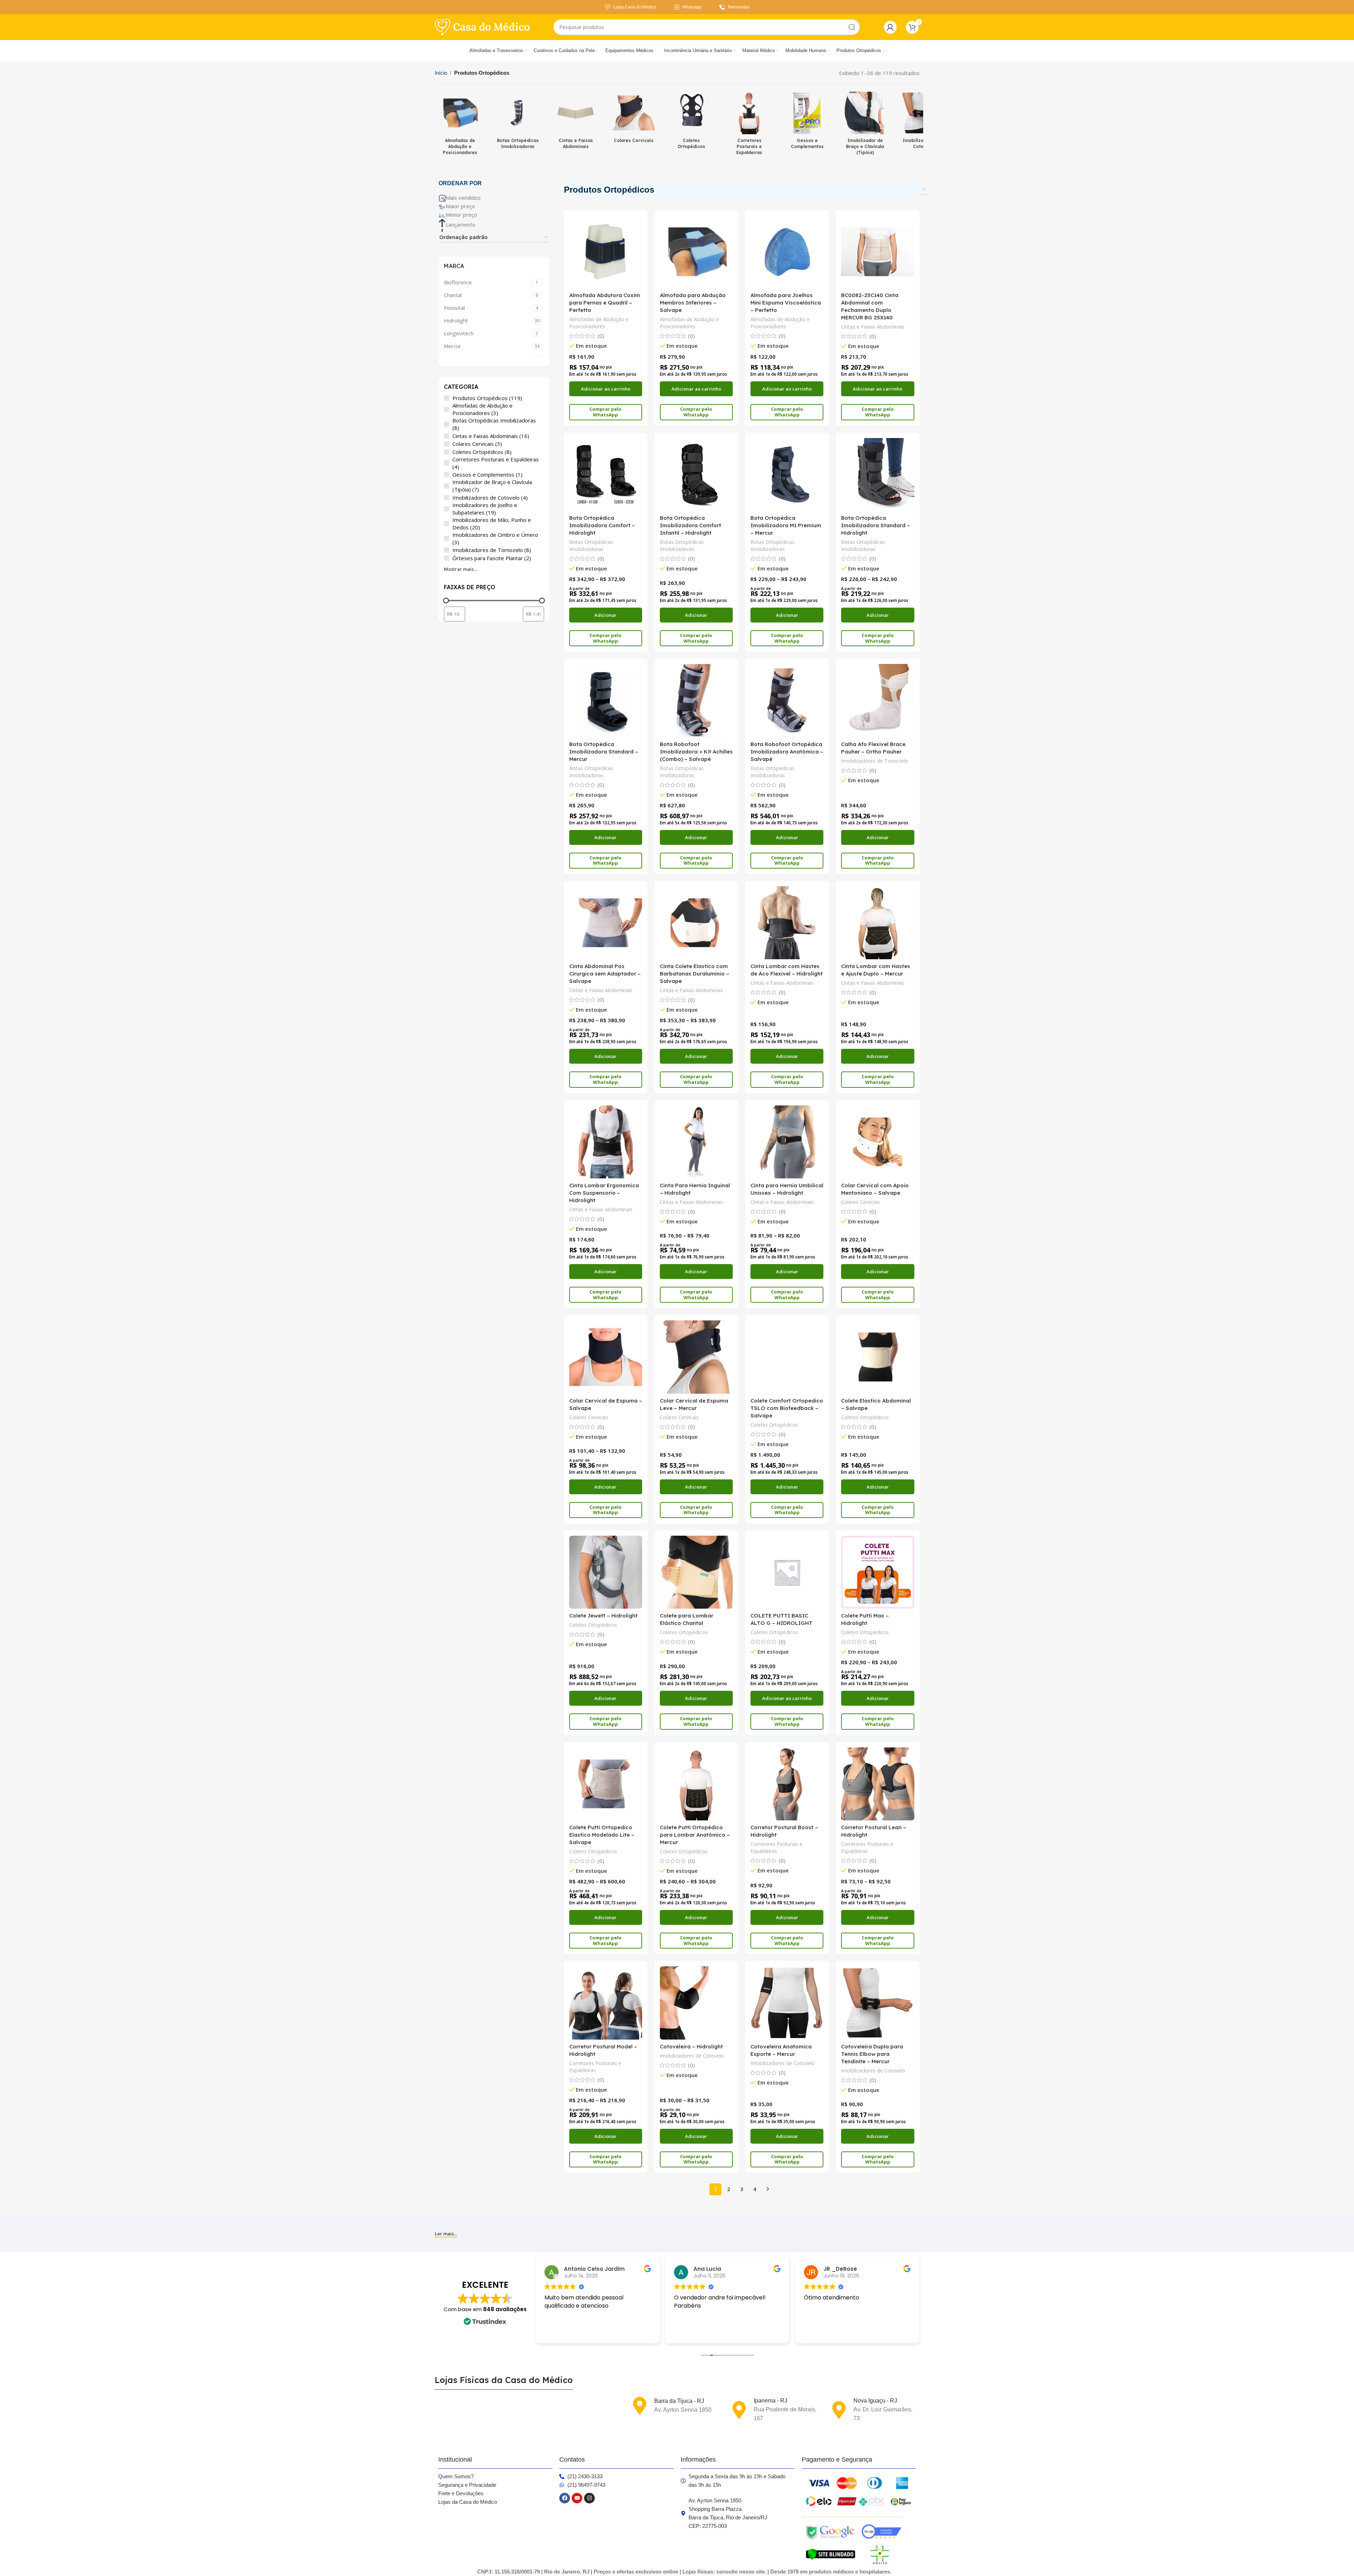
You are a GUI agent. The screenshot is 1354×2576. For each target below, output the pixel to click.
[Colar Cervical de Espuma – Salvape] (606, 1357)
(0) (601, 336)
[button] (606, 389)
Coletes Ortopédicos (774, 1425)
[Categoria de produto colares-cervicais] (634, 120)
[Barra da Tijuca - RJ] (640, 2406)
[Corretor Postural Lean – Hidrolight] (878, 1784)
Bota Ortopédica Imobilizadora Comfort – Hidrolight (602, 525)
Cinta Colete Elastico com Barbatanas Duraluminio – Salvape (695, 974)
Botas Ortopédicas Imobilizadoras (591, 545)
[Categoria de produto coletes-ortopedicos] (692, 123)
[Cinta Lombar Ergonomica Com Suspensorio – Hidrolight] (606, 1142)
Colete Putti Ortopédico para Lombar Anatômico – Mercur (695, 1835)
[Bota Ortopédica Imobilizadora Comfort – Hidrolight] (606, 474)
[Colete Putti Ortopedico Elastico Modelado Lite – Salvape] (606, 1784)
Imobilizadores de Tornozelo (875, 761)
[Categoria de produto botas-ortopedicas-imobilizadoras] (518, 123)
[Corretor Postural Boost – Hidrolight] (787, 1784)
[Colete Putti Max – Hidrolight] (878, 1572)
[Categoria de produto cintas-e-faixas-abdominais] (576, 123)
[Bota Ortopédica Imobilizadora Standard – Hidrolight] (878, 474)
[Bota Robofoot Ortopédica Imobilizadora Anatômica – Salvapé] (787, 700)
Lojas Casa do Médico (635, 7)
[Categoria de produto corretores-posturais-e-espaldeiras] (749, 125)
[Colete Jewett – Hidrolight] (606, 1572)
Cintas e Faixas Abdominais (873, 327)
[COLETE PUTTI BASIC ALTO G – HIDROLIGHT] (787, 1572)
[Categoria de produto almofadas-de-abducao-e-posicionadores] (460, 125)
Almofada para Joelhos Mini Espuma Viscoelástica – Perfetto (786, 303)
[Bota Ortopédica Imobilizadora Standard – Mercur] (606, 700)
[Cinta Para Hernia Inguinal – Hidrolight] (696, 1142)
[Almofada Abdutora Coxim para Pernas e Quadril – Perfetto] (606, 252)
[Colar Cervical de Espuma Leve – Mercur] (696, 1357)
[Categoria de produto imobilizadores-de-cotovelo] (923, 123)
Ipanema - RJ (770, 2401)
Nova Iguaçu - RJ (875, 2401)
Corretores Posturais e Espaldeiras (776, 1847)
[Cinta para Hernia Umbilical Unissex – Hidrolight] (787, 1142)
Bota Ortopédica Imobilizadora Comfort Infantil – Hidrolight (690, 525)
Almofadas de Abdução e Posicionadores (599, 323)
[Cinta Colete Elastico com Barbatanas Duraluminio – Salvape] (696, 923)
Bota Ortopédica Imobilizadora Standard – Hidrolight (876, 525)
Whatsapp (692, 7)
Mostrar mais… (461, 569)
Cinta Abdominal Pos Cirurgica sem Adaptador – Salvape (605, 974)
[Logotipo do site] (482, 27)
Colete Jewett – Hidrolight (603, 1616)
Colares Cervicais (861, 1202)
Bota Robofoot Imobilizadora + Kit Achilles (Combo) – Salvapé (696, 752)
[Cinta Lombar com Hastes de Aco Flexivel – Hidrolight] (787, 923)
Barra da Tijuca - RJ (679, 2401)
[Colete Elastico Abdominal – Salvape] (878, 1357)
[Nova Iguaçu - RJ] (839, 2410)
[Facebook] (565, 2498)
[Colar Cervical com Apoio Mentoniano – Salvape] (878, 1142)
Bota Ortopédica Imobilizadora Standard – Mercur (604, 752)
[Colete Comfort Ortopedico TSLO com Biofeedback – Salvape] (787, 1357)
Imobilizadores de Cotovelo (692, 2056)
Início (441, 73)
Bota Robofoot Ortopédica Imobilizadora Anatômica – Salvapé (787, 752)
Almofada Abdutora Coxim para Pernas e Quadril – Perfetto (605, 303)
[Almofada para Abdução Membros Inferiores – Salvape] (696, 252)
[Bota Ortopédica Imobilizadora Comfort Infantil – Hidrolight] (696, 474)
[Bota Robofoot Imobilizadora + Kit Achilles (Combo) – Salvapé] (696, 700)
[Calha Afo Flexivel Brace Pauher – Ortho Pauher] (878, 700)
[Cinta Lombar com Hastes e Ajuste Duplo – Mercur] (878, 923)
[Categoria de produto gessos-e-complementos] (807, 123)
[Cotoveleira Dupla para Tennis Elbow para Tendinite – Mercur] (878, 2003)
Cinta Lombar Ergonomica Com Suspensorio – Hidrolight (604, 1193)
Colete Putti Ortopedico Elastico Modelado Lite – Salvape (602, 1835)
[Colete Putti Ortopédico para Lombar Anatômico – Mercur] (696, 1784)
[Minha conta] (890, 27)
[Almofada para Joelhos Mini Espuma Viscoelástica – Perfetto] (787, 252)
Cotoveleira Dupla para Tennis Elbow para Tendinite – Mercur (872, 2054)
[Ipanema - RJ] (739, 2410)
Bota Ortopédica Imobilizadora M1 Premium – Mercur (786, 525)
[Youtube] (577, 2498)
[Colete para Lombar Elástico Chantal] (696, 1572)
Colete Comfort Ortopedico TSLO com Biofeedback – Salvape (787, 1408)
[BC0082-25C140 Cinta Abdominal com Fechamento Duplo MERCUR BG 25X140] (878, 252)
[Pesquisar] (852, 27)
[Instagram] (589, 2498)
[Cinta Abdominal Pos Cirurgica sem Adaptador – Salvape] (606, 923)
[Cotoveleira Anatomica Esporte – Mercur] (787, 2003)
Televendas (739, 7)
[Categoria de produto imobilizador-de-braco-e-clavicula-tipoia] (865, 125)
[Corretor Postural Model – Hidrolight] (606, 2003)
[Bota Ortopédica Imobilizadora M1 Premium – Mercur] (787, 474)
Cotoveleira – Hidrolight (691, 2046)
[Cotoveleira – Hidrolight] (696, 2003)
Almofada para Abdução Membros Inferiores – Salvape (693, 303)
